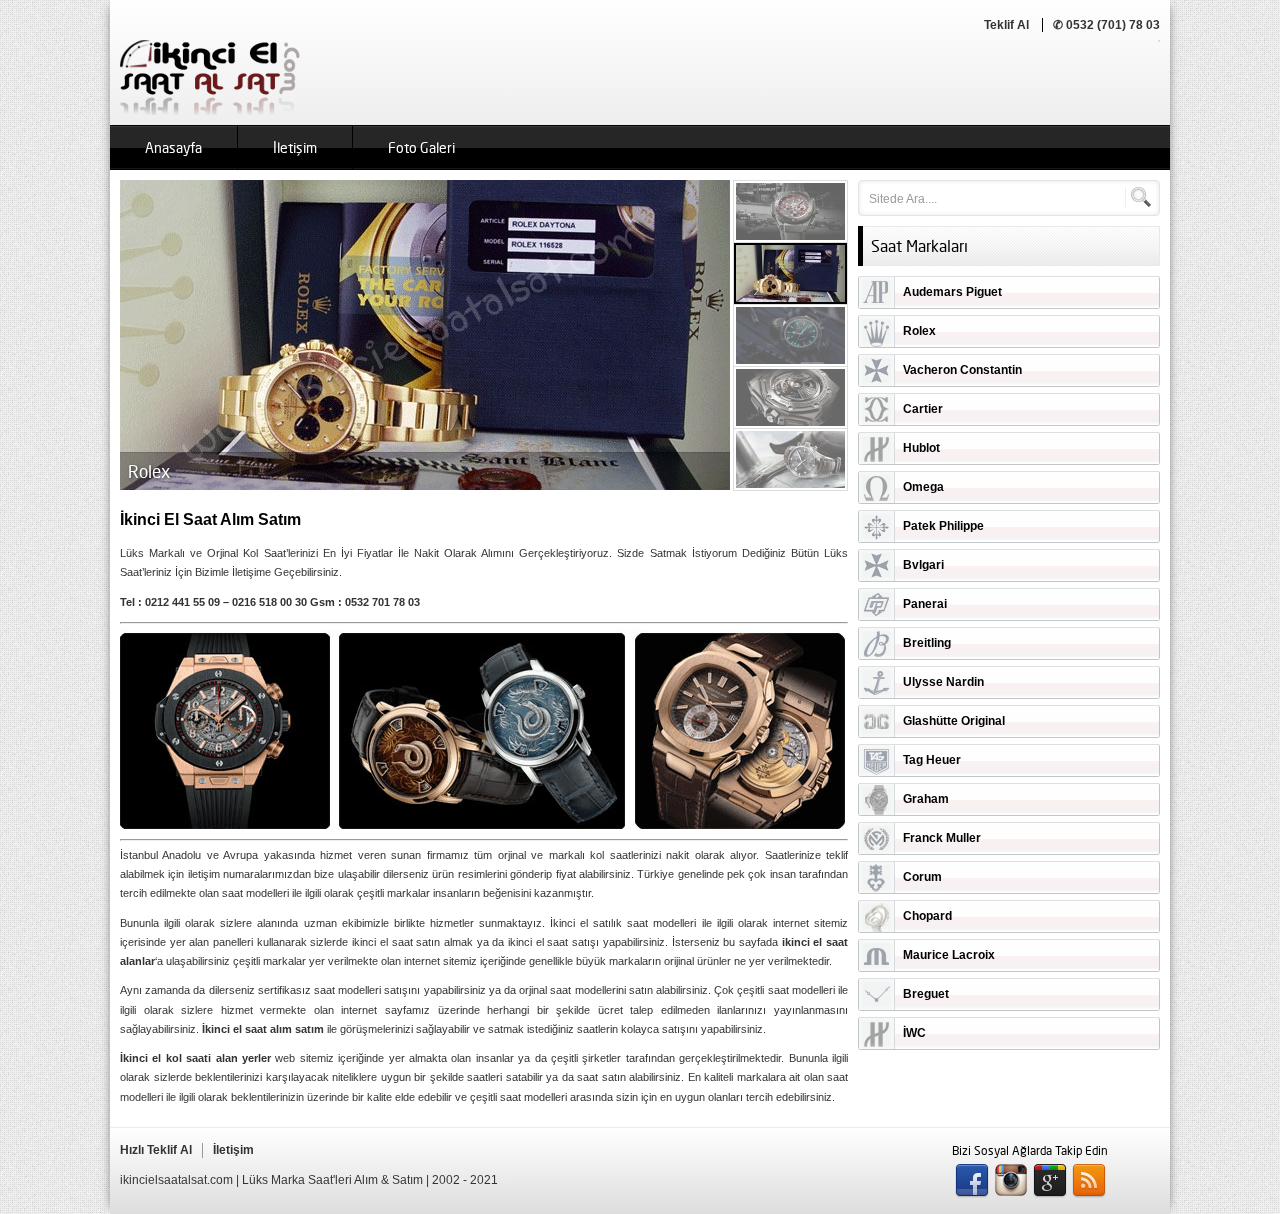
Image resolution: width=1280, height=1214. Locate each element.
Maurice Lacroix (949, 955)
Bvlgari (923, 565)
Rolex (919, 331)
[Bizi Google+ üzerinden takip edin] (1050, 1181)
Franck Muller (942, 838)
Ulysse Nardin (943, 682)
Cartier (923, 409)
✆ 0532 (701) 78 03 (1106, 25)
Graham (926, 799)
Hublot (921, 448)
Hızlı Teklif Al (156, 1150)
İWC (914, 1033)
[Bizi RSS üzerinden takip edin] (1089, 1181)
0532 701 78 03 (382, 602)
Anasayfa (173, 147)
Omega (923, 487)
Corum (922, 877)
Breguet (926, 994)
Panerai (925, 604)
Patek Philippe (943, 526)
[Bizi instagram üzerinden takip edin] (1011, 1181)
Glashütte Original (954, 721)
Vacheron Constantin (962, 370)
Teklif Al (1006, 25)
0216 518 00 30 (269, 602)
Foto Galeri (421, 147)
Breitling (927, 643)
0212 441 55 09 (182, 602)
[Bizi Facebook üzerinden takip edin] (972, 1181)
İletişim (295, 147)
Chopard (927, 916)
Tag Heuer (932, 760)
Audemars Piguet (952, 292)
